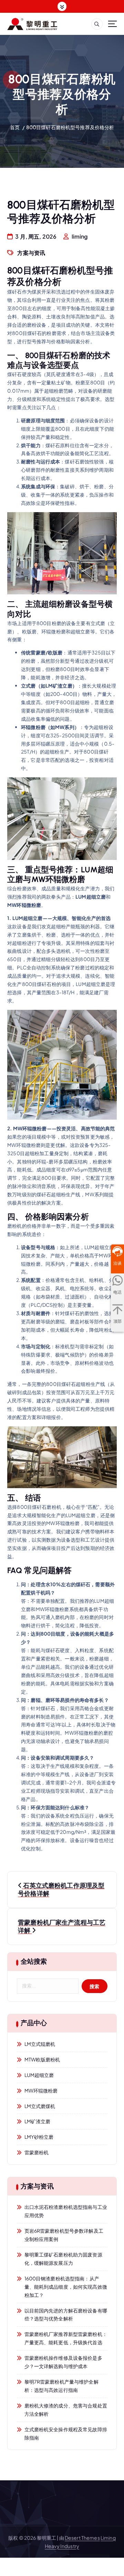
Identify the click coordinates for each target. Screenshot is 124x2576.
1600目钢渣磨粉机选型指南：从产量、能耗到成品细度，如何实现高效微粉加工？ (66, 2287)
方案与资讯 (31, 253)
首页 (15, 127)
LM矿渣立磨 (38, 2121)
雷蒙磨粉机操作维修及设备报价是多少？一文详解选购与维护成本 (63, 2362)
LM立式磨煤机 (40, 2106)
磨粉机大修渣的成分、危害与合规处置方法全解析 (66, 2410)
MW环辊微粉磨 (41, 2090)
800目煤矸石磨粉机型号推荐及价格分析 (70, 127)
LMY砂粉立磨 (39, 2137)
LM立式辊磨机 (40, 2044)
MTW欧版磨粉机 (42, 2059)
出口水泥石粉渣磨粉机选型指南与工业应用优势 (66, 2211)
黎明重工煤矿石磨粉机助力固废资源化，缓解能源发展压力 (63, 2259)
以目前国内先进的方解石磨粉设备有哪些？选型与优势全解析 (66, 2315)
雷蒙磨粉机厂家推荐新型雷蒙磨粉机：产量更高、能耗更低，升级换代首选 (66, 2338)
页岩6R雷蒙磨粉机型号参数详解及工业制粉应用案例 (64, 2235)
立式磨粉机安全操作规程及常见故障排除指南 (66, 2433)
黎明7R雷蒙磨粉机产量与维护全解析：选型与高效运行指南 (61, 2386)
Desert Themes (82, 2538)
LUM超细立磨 (39, 2075)
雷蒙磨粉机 (37, 2152)
